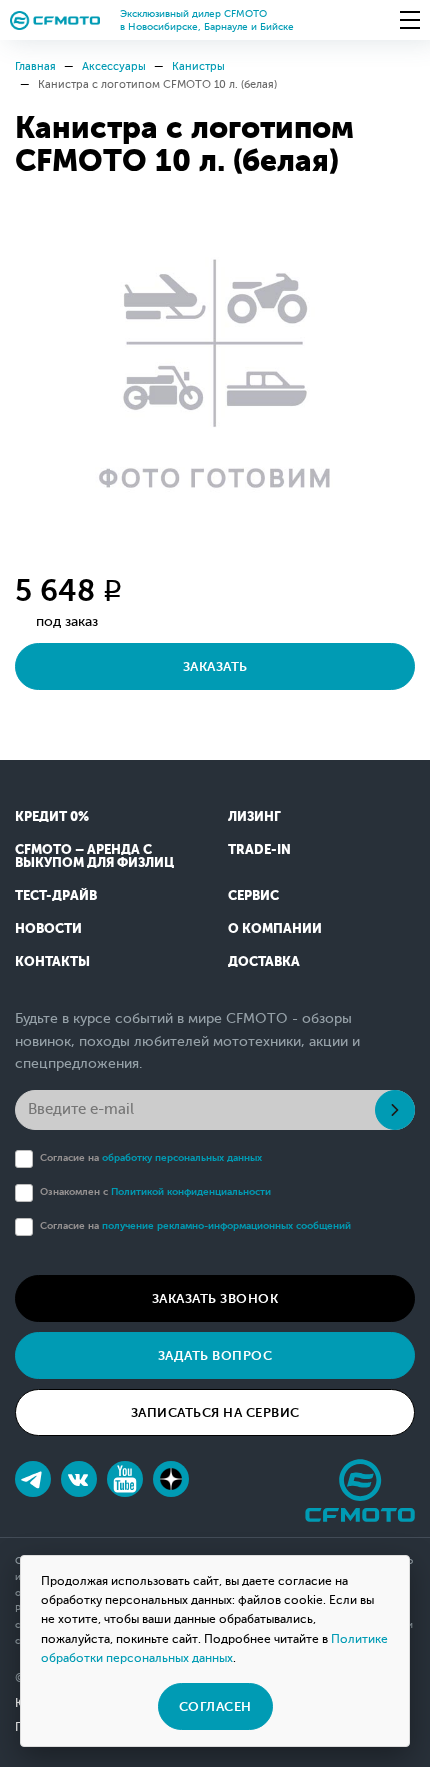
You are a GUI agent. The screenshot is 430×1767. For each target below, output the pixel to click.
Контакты (52, 961)
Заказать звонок (215, 1298)
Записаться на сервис (215, 1412)
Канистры (198, 66)
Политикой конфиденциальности (191, 1191)
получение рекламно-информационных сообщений (226, 1225)
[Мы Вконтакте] (79, 1479)
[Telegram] (33, 1479)
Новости (48, 928)
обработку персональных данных (182, 1157)
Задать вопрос (215, 1355)
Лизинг (254, 816)
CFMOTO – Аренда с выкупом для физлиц (94, 856)
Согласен (215, 1706)
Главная (35, 66)
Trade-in (259, 849)
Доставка (264, 961)
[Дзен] (171, 1479)
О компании (275, 928)
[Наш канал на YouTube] (125, 1479)
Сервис (253, 895)
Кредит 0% (52, 816)
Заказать (215, 666)
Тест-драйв (56, 895)
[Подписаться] (395, 1110)
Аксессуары (114, 66)
